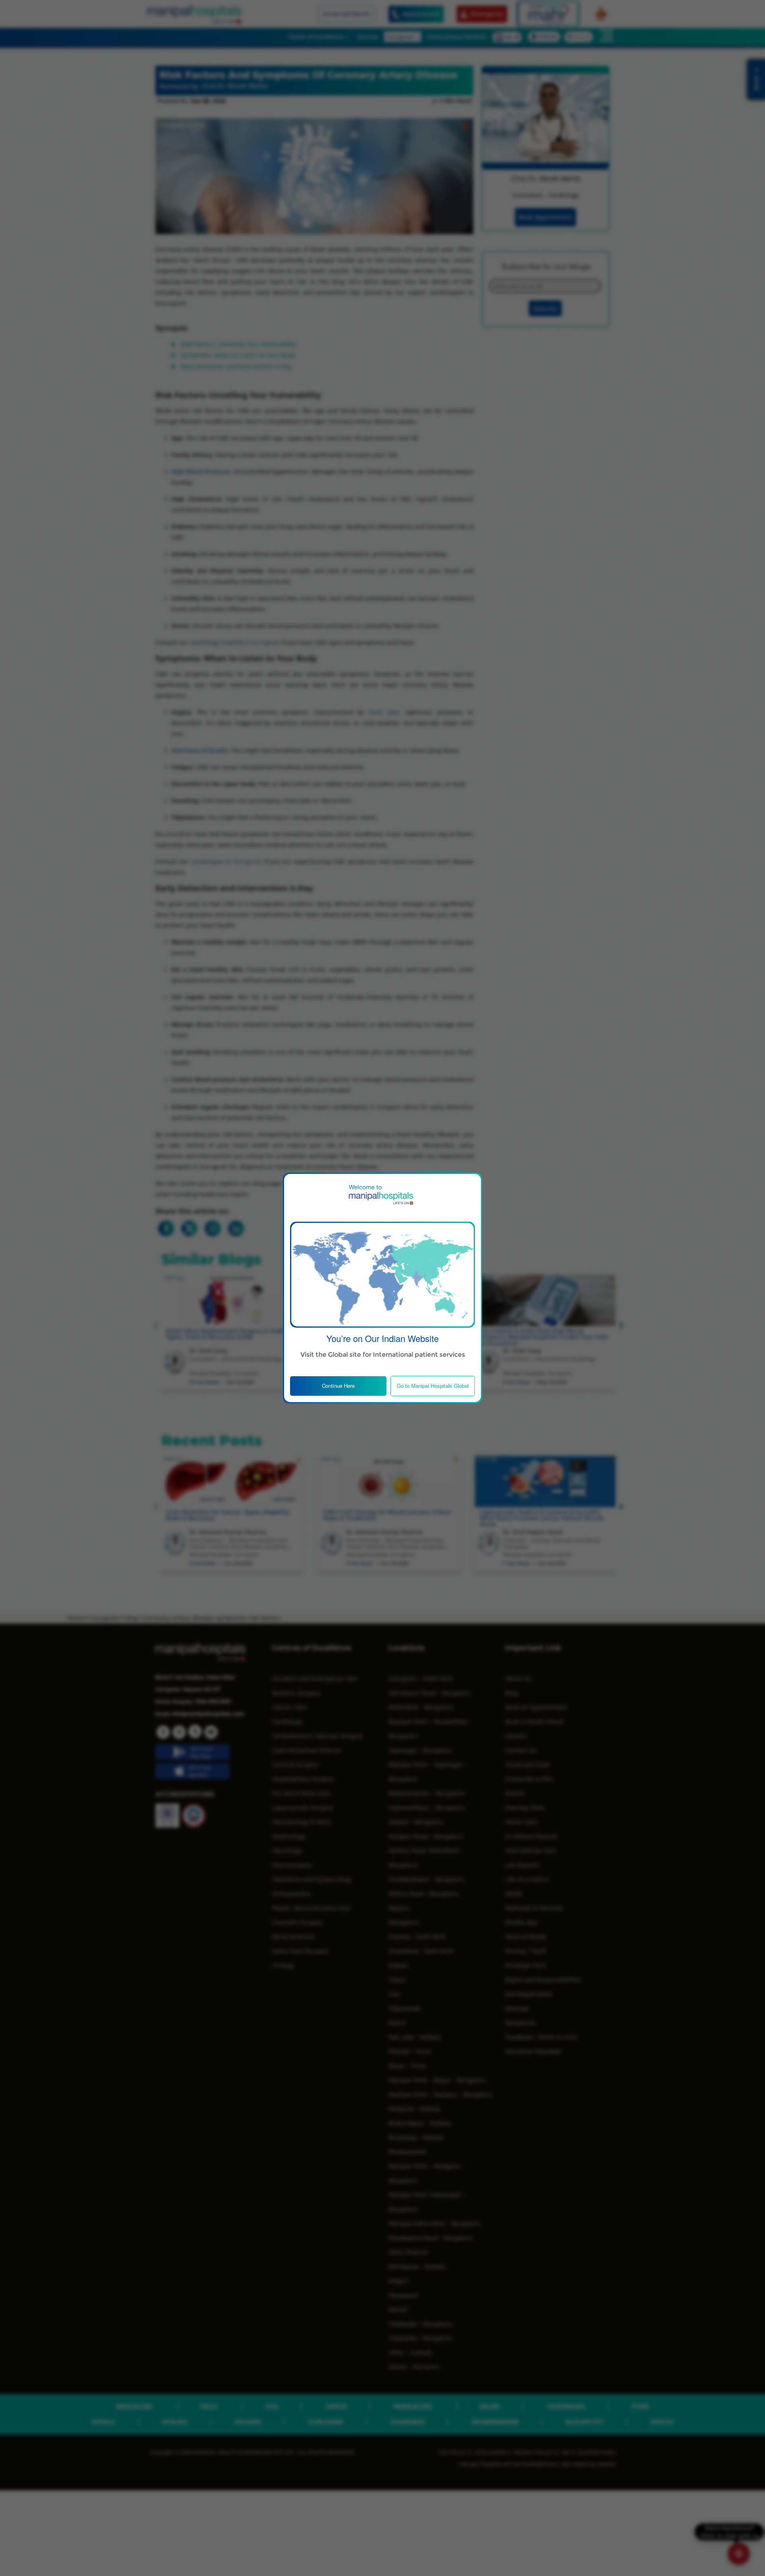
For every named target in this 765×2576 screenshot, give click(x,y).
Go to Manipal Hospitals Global (433, 1386)
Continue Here (338, 1386)
